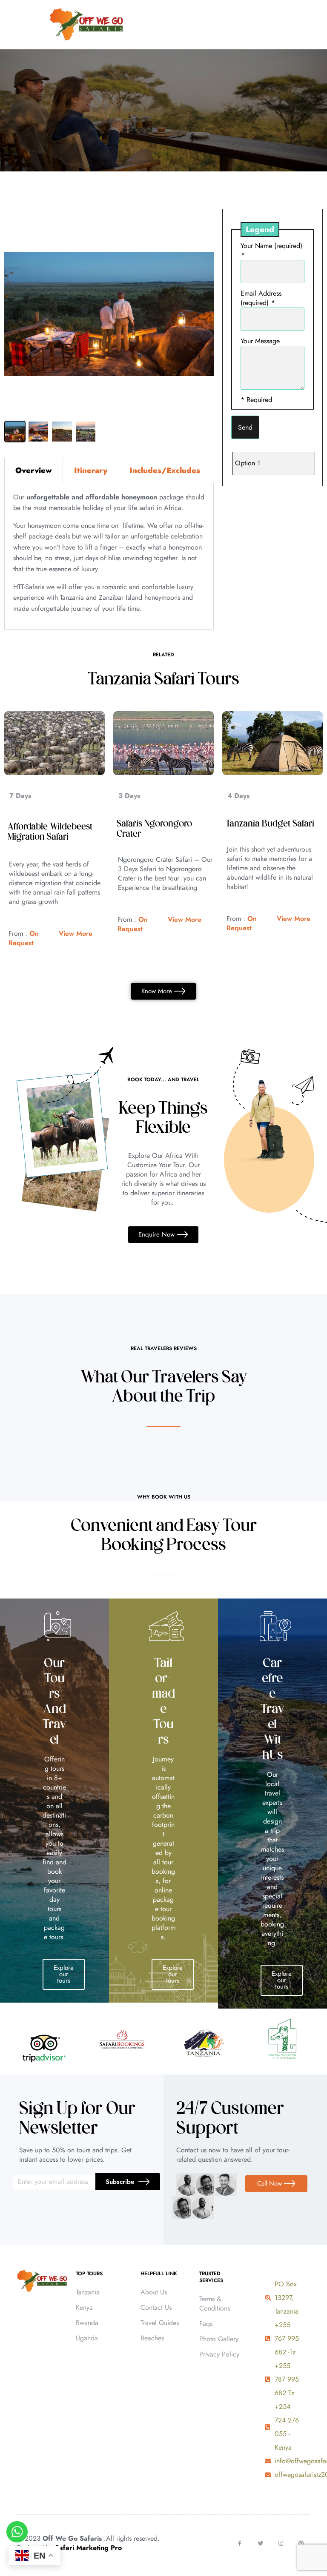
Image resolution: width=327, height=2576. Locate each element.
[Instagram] (281, 2543)
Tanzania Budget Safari (270, 824)
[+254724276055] (310, 25)
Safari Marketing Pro (88, 2548)
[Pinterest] (301, 2543)
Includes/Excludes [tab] (165, 470)
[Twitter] (260, 2543)
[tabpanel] (109, 557)
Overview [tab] (34, 470)
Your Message (260, 341)
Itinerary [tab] (91, 470)
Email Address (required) (261, 298)
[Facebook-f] (240, 2543)
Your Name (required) (271, 250)
